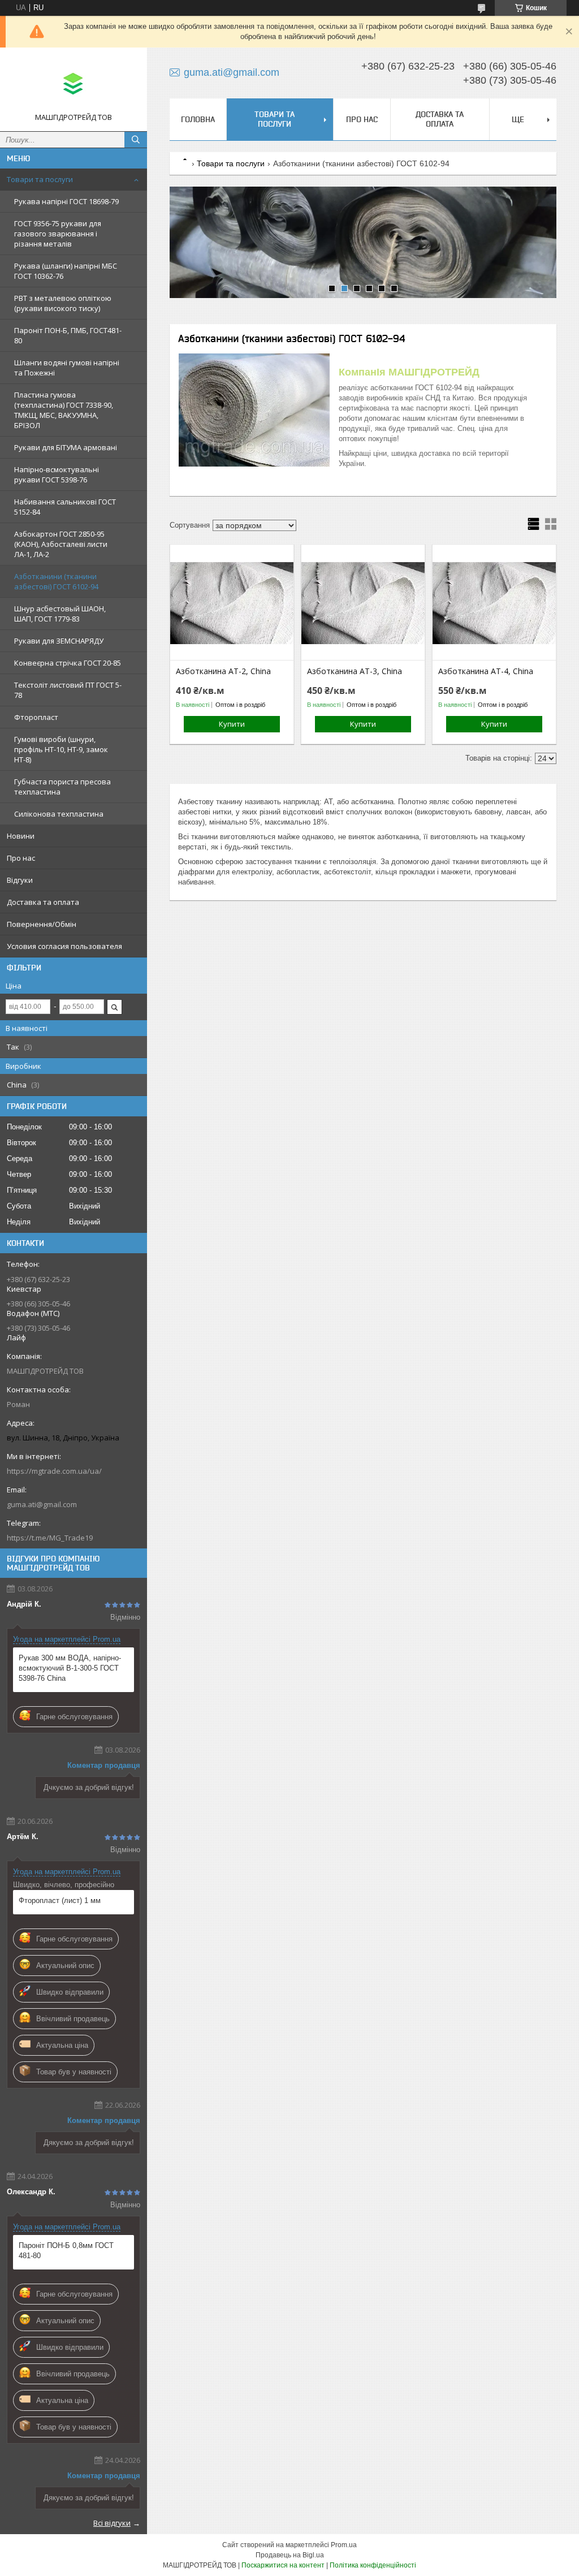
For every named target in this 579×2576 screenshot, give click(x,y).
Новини (21, 836)
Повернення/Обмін (42, 924)
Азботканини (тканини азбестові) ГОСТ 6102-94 (56, 581)
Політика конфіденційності (373, 2565)
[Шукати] (136, 140)
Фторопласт (36, 717)
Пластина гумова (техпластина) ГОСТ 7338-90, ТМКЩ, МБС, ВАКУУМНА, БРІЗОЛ (64, 410)
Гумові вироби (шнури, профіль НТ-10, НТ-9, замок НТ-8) (61, 749)
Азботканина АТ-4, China (486, 671)
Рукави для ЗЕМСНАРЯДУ (59, 641)
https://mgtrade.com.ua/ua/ (54, 1471)
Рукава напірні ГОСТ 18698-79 (66, 201)
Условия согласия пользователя (64, 946)
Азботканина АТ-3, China (355, 671)
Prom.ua (344, 2545)
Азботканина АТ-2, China (223, 671)
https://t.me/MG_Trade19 (50, 1538)
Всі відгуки (112, 2523)
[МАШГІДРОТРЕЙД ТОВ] (74, 84)
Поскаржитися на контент (283, 2565)
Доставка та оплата (43, 902)
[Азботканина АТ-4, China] (494, 603)
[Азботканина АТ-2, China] (232, 603)
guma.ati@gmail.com (42, 1504)
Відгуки (20, 880)
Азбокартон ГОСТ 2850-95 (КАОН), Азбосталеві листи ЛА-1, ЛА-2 (61, 544)
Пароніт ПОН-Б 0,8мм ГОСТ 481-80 (66, 2251)
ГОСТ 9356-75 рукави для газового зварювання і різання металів (58, 234)
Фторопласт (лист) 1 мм (60, 1900)
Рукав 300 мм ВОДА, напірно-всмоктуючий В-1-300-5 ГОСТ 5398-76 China (70, 1668)
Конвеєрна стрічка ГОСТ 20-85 (68, 663)
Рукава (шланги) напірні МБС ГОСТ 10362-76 (66, 271)
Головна (198, 119)
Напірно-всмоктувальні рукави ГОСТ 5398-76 (57, 474)
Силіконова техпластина (59, 814)
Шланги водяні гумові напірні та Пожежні (67, 368)
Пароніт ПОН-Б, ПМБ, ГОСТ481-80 (68, 335)
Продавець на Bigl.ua (290, 2555)
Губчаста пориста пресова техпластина (62, 787)
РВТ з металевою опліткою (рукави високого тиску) (63, 303)
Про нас (21, 858)
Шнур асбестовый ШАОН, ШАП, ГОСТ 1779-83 (60, 614)
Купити (232, 724)
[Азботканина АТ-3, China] (363, 603)
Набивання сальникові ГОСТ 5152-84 (65, 507)
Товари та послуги (40, 179)
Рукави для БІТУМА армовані (66, 447)
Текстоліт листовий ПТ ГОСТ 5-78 (68, 690)
